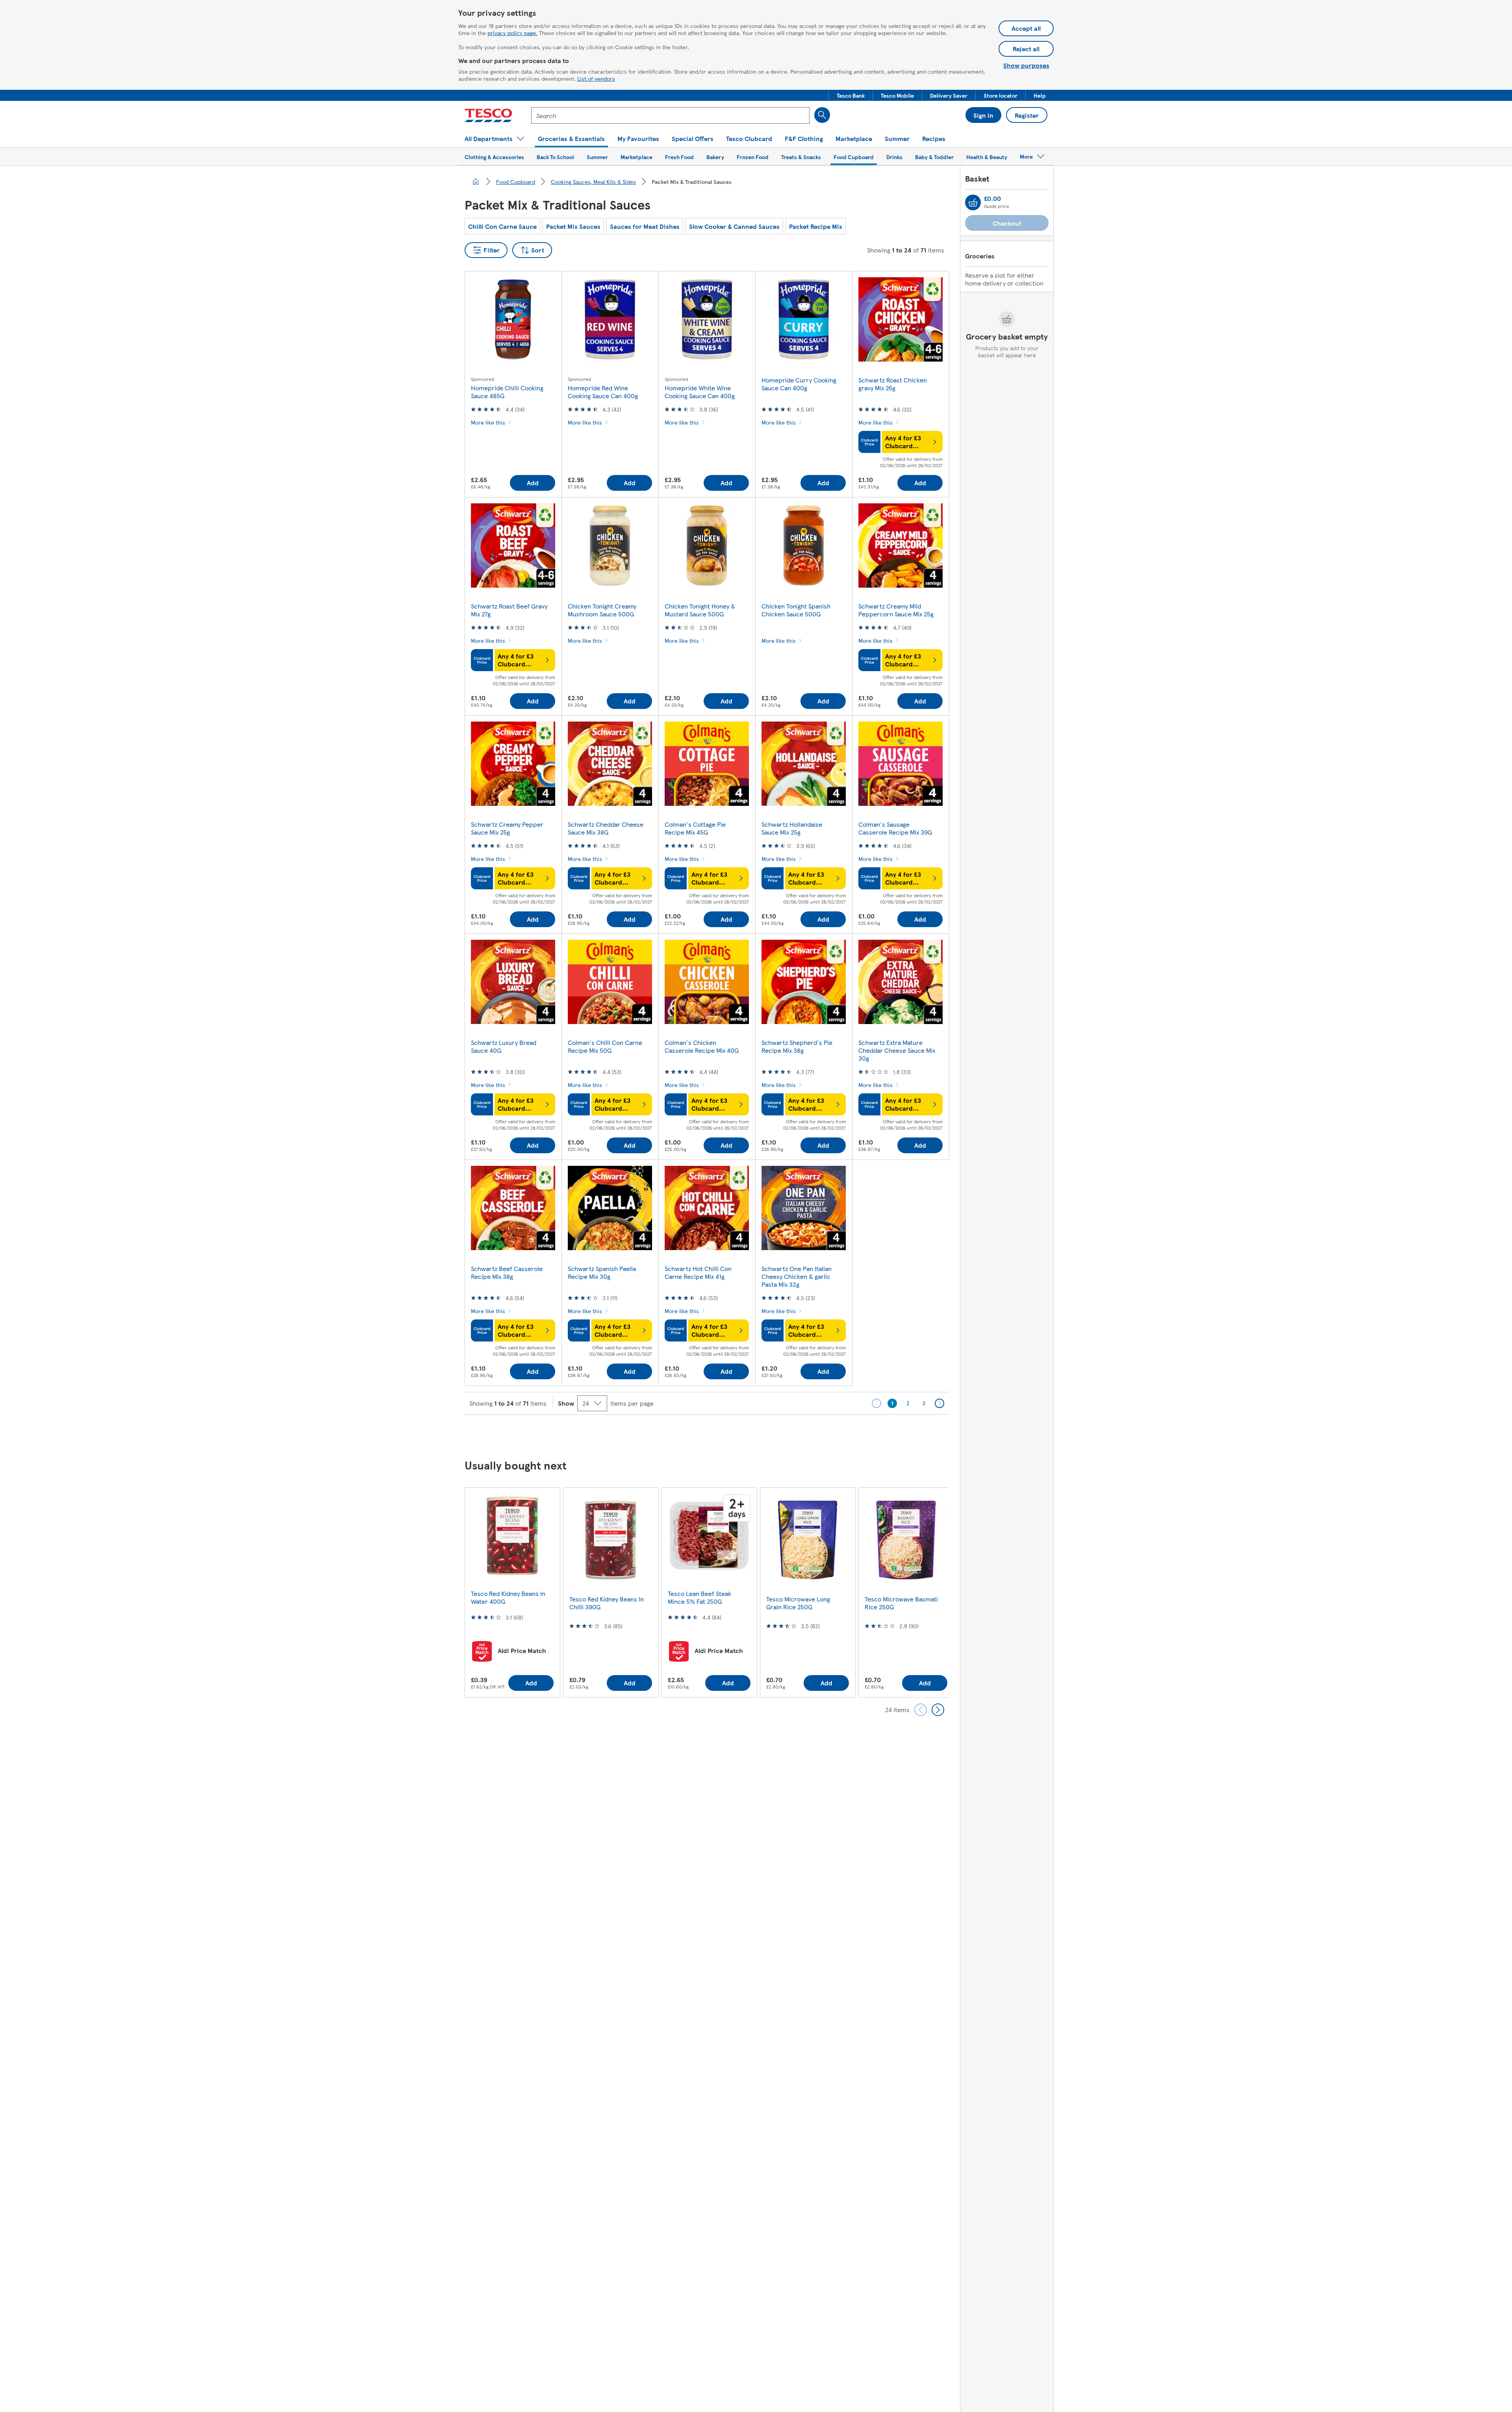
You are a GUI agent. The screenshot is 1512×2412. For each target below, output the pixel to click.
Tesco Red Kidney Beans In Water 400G (508, 1597)
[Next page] (939, 1403)
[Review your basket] (973, 202)
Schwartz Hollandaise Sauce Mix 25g (792, 828)
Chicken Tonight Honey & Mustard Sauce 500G (700, 610)
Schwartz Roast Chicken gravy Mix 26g (893, 384)
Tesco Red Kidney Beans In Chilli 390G (607, 1603)
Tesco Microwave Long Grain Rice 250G (798, 1603)
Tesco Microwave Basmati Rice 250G (901, 1603)
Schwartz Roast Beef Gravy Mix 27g (509, 610)
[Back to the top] (760, 1434)
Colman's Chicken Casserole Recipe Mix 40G (702, 1046)
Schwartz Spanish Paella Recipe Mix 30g (602, 1272)
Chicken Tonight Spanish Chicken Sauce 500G (796, 610)
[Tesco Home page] (488, 115)
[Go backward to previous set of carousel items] (921, 1710)
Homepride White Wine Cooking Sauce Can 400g (700, 392)
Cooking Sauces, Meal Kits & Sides (593, 182)
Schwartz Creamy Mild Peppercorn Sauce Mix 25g (896, 610)
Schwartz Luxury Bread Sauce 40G (504, 1046)
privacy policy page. (512, 33)
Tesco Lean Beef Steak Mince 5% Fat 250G (699, 1597)
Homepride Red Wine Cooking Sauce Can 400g (603, 392)
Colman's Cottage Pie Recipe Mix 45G (695, 828)
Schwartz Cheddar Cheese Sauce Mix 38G (606, 828)
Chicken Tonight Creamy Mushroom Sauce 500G (602, 610)
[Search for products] (822, 115)
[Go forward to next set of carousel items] (938, 1710)
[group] (512, 1592)
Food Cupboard (516, 182)
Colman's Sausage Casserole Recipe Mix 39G (895, 828)
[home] (476, 182)
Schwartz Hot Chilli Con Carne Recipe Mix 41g (698, 1272)
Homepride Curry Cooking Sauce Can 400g (799, 384)
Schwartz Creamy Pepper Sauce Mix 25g (507, 828)
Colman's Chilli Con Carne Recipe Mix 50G (605, 1046)
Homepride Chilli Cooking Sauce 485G (507, 392)
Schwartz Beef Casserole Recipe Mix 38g (507, 1272)
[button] (851, 95)
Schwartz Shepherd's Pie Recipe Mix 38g (797, 1046)
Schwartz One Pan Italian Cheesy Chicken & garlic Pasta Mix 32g (797, 1276)
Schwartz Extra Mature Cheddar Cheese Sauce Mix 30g (897, 1050)
